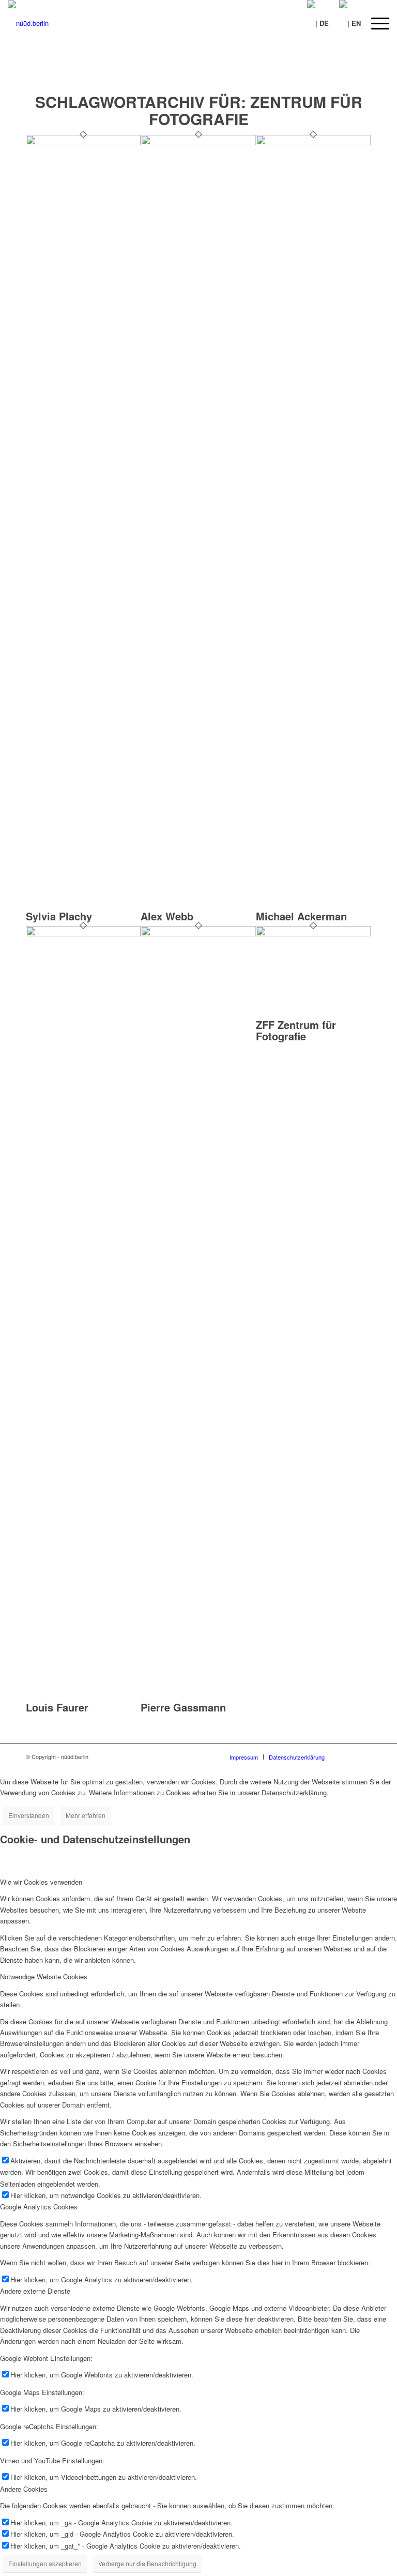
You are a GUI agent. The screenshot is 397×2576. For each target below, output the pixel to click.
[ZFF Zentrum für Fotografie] (313, 934)
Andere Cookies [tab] (24, 2489)
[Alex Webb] (198, 142)
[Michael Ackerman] (313, 142)
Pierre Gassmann (183, 1707)
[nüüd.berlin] (28, 23)
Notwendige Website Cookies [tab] (44, 1976)
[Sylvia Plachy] (83, 142)
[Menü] (375, 23)
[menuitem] (375, 23)
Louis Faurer (57, 1707)
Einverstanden (29, 1815)
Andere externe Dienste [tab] (35, 2291)
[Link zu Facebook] (348, 1756)
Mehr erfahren (86, 1815)
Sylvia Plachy (59, 916)
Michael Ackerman (301, 916)
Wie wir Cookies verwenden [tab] (41, 1882)
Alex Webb (167, 916)
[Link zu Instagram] (363, 1756)
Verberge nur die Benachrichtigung (147, 2563)
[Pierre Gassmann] (198, 934)
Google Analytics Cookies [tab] (39, 2207)
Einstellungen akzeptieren (45, 2563)
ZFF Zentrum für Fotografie (296, 1030)
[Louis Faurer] (83, 934)
